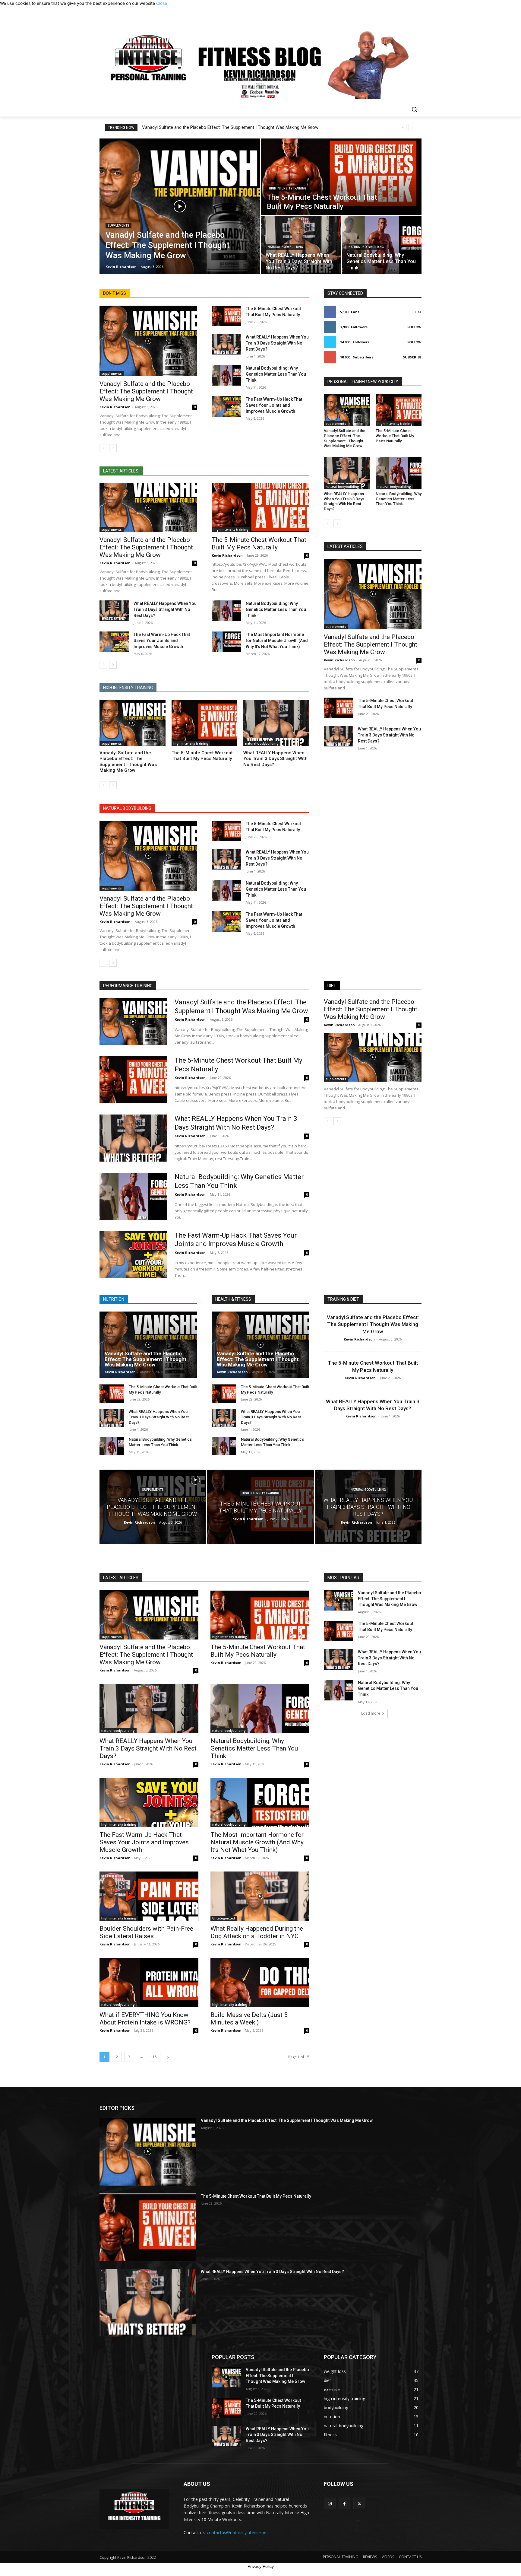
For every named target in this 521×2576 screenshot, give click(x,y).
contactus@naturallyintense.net (237, 2532)
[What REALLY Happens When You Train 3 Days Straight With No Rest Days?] (226, 344)
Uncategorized (224, 1918)
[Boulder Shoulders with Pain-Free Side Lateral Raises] (149, 1896)
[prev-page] (103, 448)
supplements (118, 226)
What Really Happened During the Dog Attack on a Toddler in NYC (257, 1932)
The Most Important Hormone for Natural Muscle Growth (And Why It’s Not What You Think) (277, 641)
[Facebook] (344, 2503)
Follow (414, 327)
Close (162, 3)
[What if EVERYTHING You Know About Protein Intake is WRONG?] (149, 1983)
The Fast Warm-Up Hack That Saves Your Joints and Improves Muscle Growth (274, 405)
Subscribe (412, 357)
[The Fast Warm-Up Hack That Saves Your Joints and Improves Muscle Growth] (226, 406)
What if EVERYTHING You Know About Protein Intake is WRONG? (145, 2019)
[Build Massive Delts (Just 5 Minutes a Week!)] (260, 1983)
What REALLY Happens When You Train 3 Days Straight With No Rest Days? (277, 343)
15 (155, 2057)
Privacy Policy (261, 2566)
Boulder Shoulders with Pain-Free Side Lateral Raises (146, 1932)
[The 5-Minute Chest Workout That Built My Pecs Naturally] (341, 177)
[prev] (403, 127)
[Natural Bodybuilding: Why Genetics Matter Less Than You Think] (226, 375)
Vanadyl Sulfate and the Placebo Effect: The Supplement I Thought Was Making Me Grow (230, 127)
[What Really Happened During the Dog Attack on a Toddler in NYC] (260, 1896)
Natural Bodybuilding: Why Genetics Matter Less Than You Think (276, 374)
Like (418, 312)
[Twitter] (359, 2503)
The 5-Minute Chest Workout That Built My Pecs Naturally (259, 544)
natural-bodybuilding (285, 247)
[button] (414, 109)
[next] (412, 127)
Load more (371, 1713)
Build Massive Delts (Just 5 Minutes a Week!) (249, 2019)
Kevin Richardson (115, 407)
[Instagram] (330, 2503)
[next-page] (113, 448)
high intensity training (288, 188)
